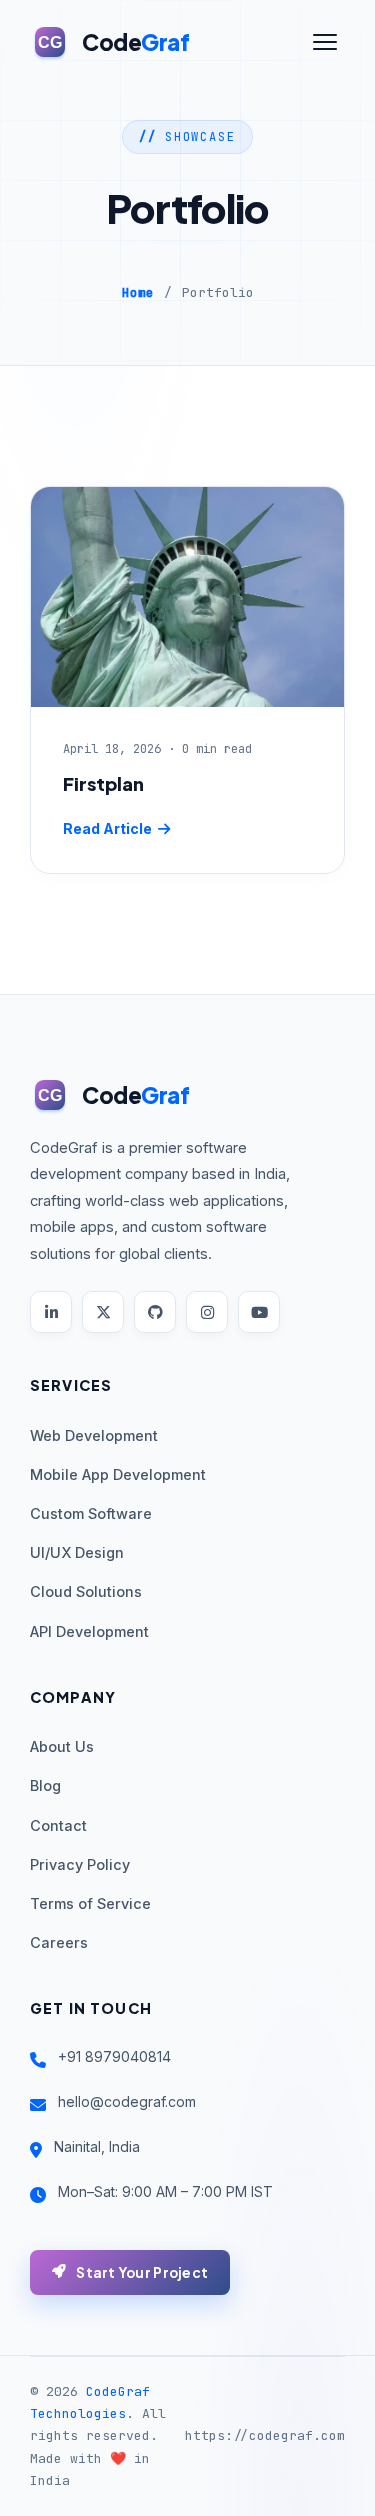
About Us (62, 1746)
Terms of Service (90, 1903)
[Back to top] (322, 2483)
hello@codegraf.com (127, 2101)
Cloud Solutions (86, 1591)
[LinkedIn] (51, 1312)
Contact (58, 1825)
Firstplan (103, 783)
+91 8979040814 (114, 2056)
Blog (45, 1785)
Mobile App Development (118, 1474)
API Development (89, 1631)
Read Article (107, 828)
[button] (325, 42)
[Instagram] (207, 1312)
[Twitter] (103, 1312)
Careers (59, 1942)
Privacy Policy (80, 1864)
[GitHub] (155, 1312)
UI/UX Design (77, 1552)
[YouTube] (259, 1312)
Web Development (94, 1435)
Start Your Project (142, 2272)
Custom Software (91, 1513)
